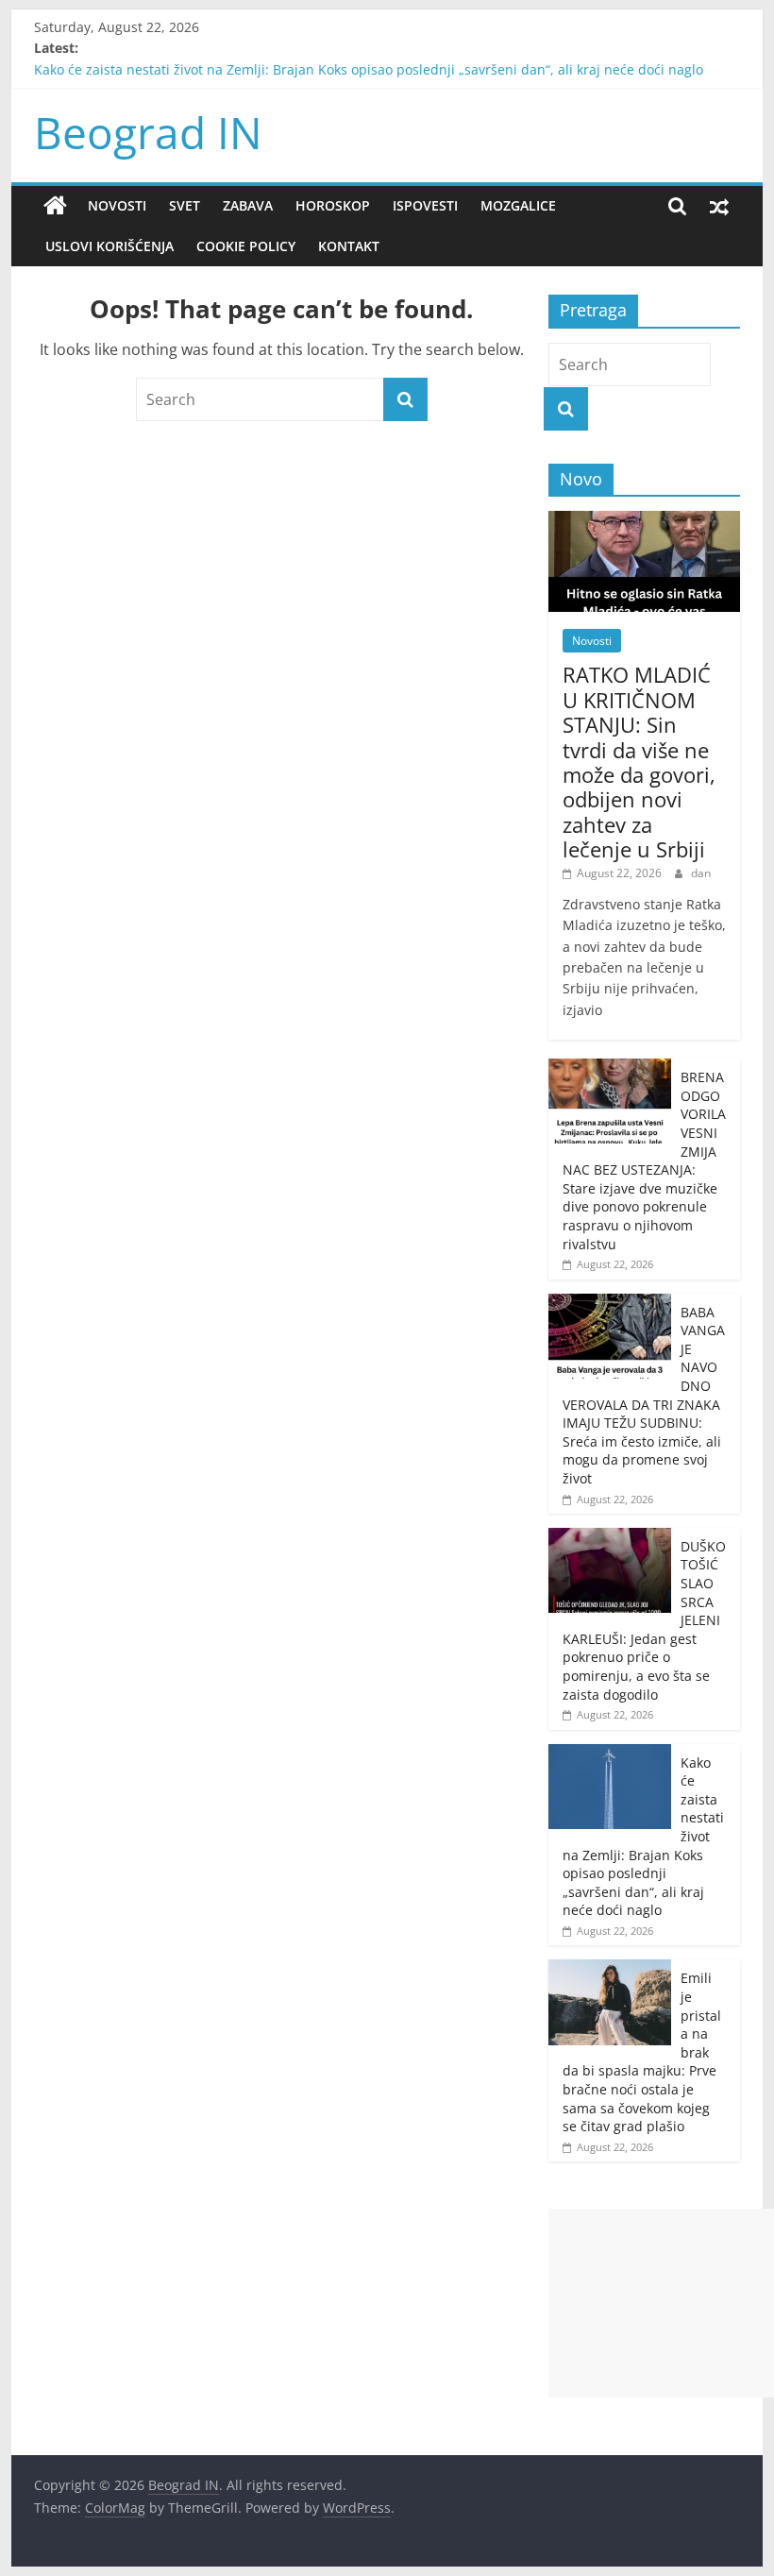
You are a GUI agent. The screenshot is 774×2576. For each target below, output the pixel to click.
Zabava (248, 205)
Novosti (117, 205)
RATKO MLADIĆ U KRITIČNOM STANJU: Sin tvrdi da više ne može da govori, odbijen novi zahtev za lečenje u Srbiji (639, 762)
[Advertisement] (661, 2303)
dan (701, 873)
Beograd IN (148, 132)
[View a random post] (719, 206)
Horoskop (333, 205)
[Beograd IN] (55, 206)
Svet (185, 205)
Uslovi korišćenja (109, 246)
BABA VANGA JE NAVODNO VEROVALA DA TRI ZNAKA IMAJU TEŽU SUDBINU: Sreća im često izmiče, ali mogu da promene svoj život (644, 1395)
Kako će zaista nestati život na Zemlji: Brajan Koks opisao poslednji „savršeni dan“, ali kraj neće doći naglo (369, 77)
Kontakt (349, 246)
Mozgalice (518, 205)
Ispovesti (425, 205)
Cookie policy (246, 246)
